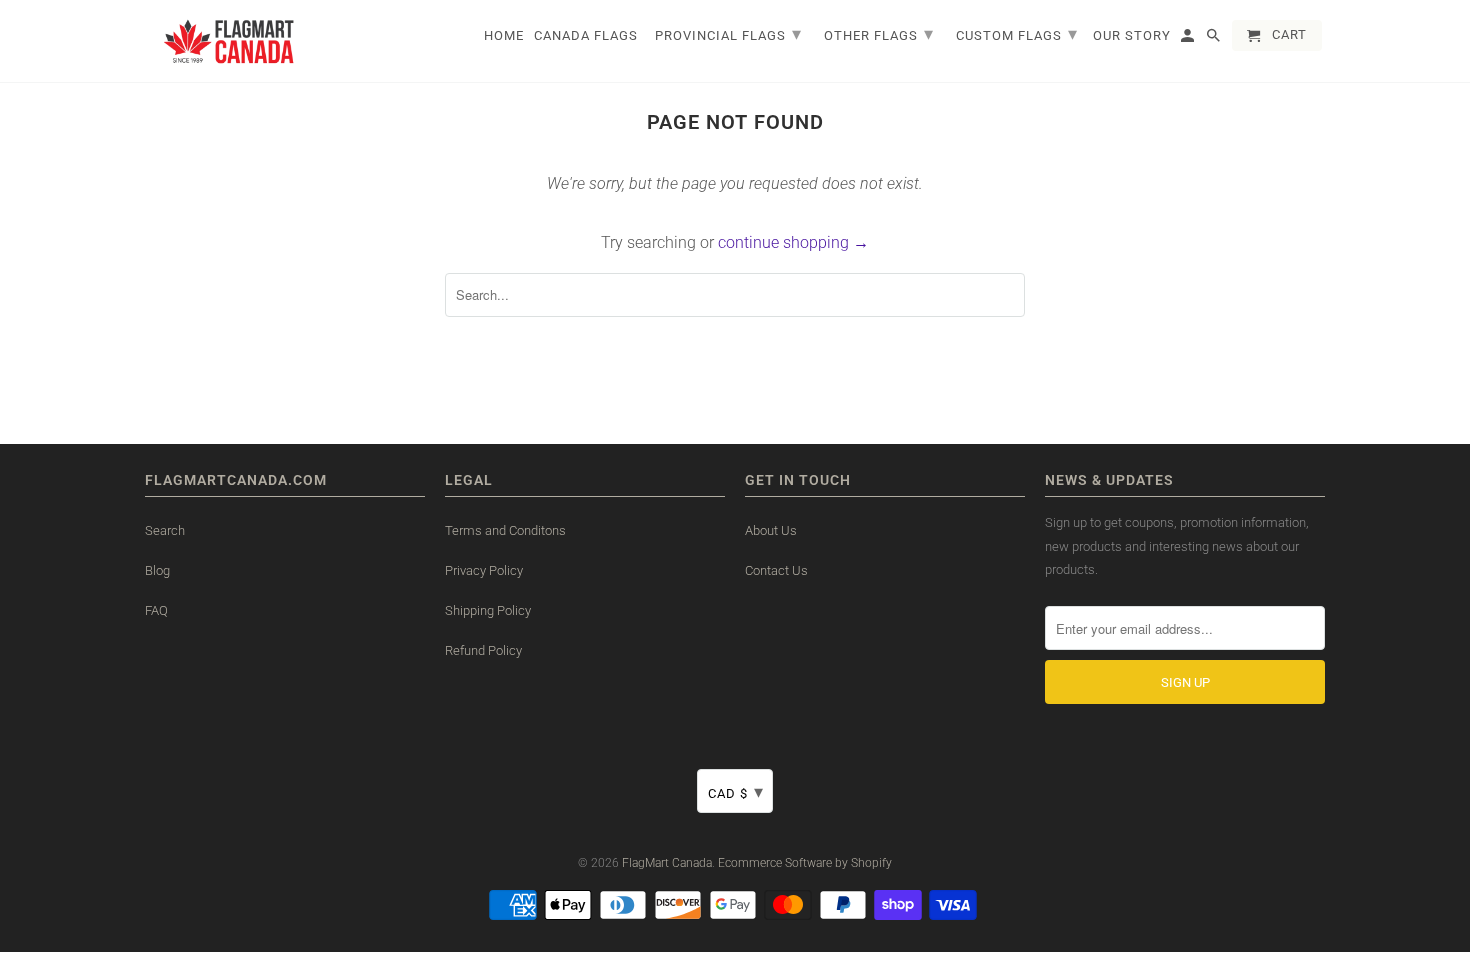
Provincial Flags (728, 33)
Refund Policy (483, 650)
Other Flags (879, 33)
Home (504, 35)
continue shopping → (793, 242)
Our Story (1132, 35)
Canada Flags (586, 35)
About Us (771, 530)
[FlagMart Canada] (230, 41)
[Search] (1215, 39)
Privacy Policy (484, 570)
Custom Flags (1017, 33)
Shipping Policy (488, 610)
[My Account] (1189, 39)
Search (165, 530)
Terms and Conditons (505, 530)
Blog (157, 570)
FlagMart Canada (667, 863)
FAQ (156, 610)
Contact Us (776, 570)
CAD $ (736, 791)
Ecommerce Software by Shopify (805, 863)
